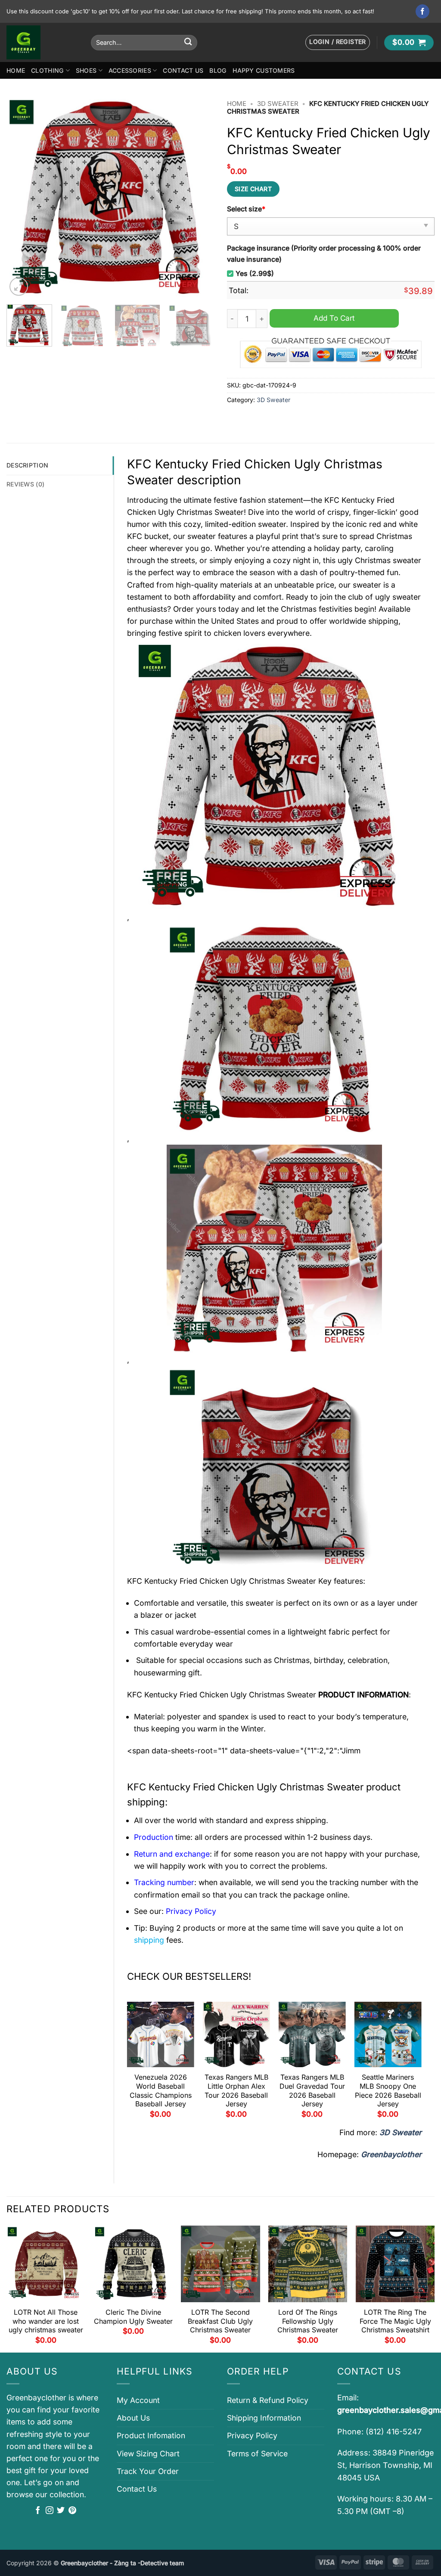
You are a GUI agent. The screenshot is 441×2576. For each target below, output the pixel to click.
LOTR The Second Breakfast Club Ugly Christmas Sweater (220, 2321)
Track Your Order (148, 2471)
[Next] (199, 197)
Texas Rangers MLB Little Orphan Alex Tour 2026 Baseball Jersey (236, 2090)
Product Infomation (151, 2435)
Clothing (47, 70)
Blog (218, 70)
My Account (138, 2400)
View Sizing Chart (148, 2454)
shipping (149, 1940)
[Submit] (188, 42)
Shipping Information (264, 2418)
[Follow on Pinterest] (72, 2511)
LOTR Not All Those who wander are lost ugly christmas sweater (46, 2321)
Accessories (130, 70)
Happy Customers (264, 70)
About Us (133, 2418)
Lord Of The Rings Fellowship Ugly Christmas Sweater (308, 2321)
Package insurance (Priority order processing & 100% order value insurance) (324, 254)
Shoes (86, 70)
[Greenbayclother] (42, 42)
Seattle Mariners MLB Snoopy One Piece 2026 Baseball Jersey (388, 2090)
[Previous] (22, 197)
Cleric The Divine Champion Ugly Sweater (133, 2317)
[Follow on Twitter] (61, 2511)
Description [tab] (27, 465)
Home (16, 70)
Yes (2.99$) (255, 274)
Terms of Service (257, 2454)
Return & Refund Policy (268, 2400)
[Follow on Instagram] (50, 2511)
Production (154, 1837)
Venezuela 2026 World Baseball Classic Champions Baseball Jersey (161, 2090)
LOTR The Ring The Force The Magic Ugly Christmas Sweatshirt (395, 2321)
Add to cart (334, 318)
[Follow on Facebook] (423, 11)
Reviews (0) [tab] (25, 484)
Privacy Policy (252, 2435)
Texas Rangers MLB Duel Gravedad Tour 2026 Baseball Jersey (312, 2090)
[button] (338, 42)
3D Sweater (278, 104)
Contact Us (183, 70)
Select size (246, 209)
